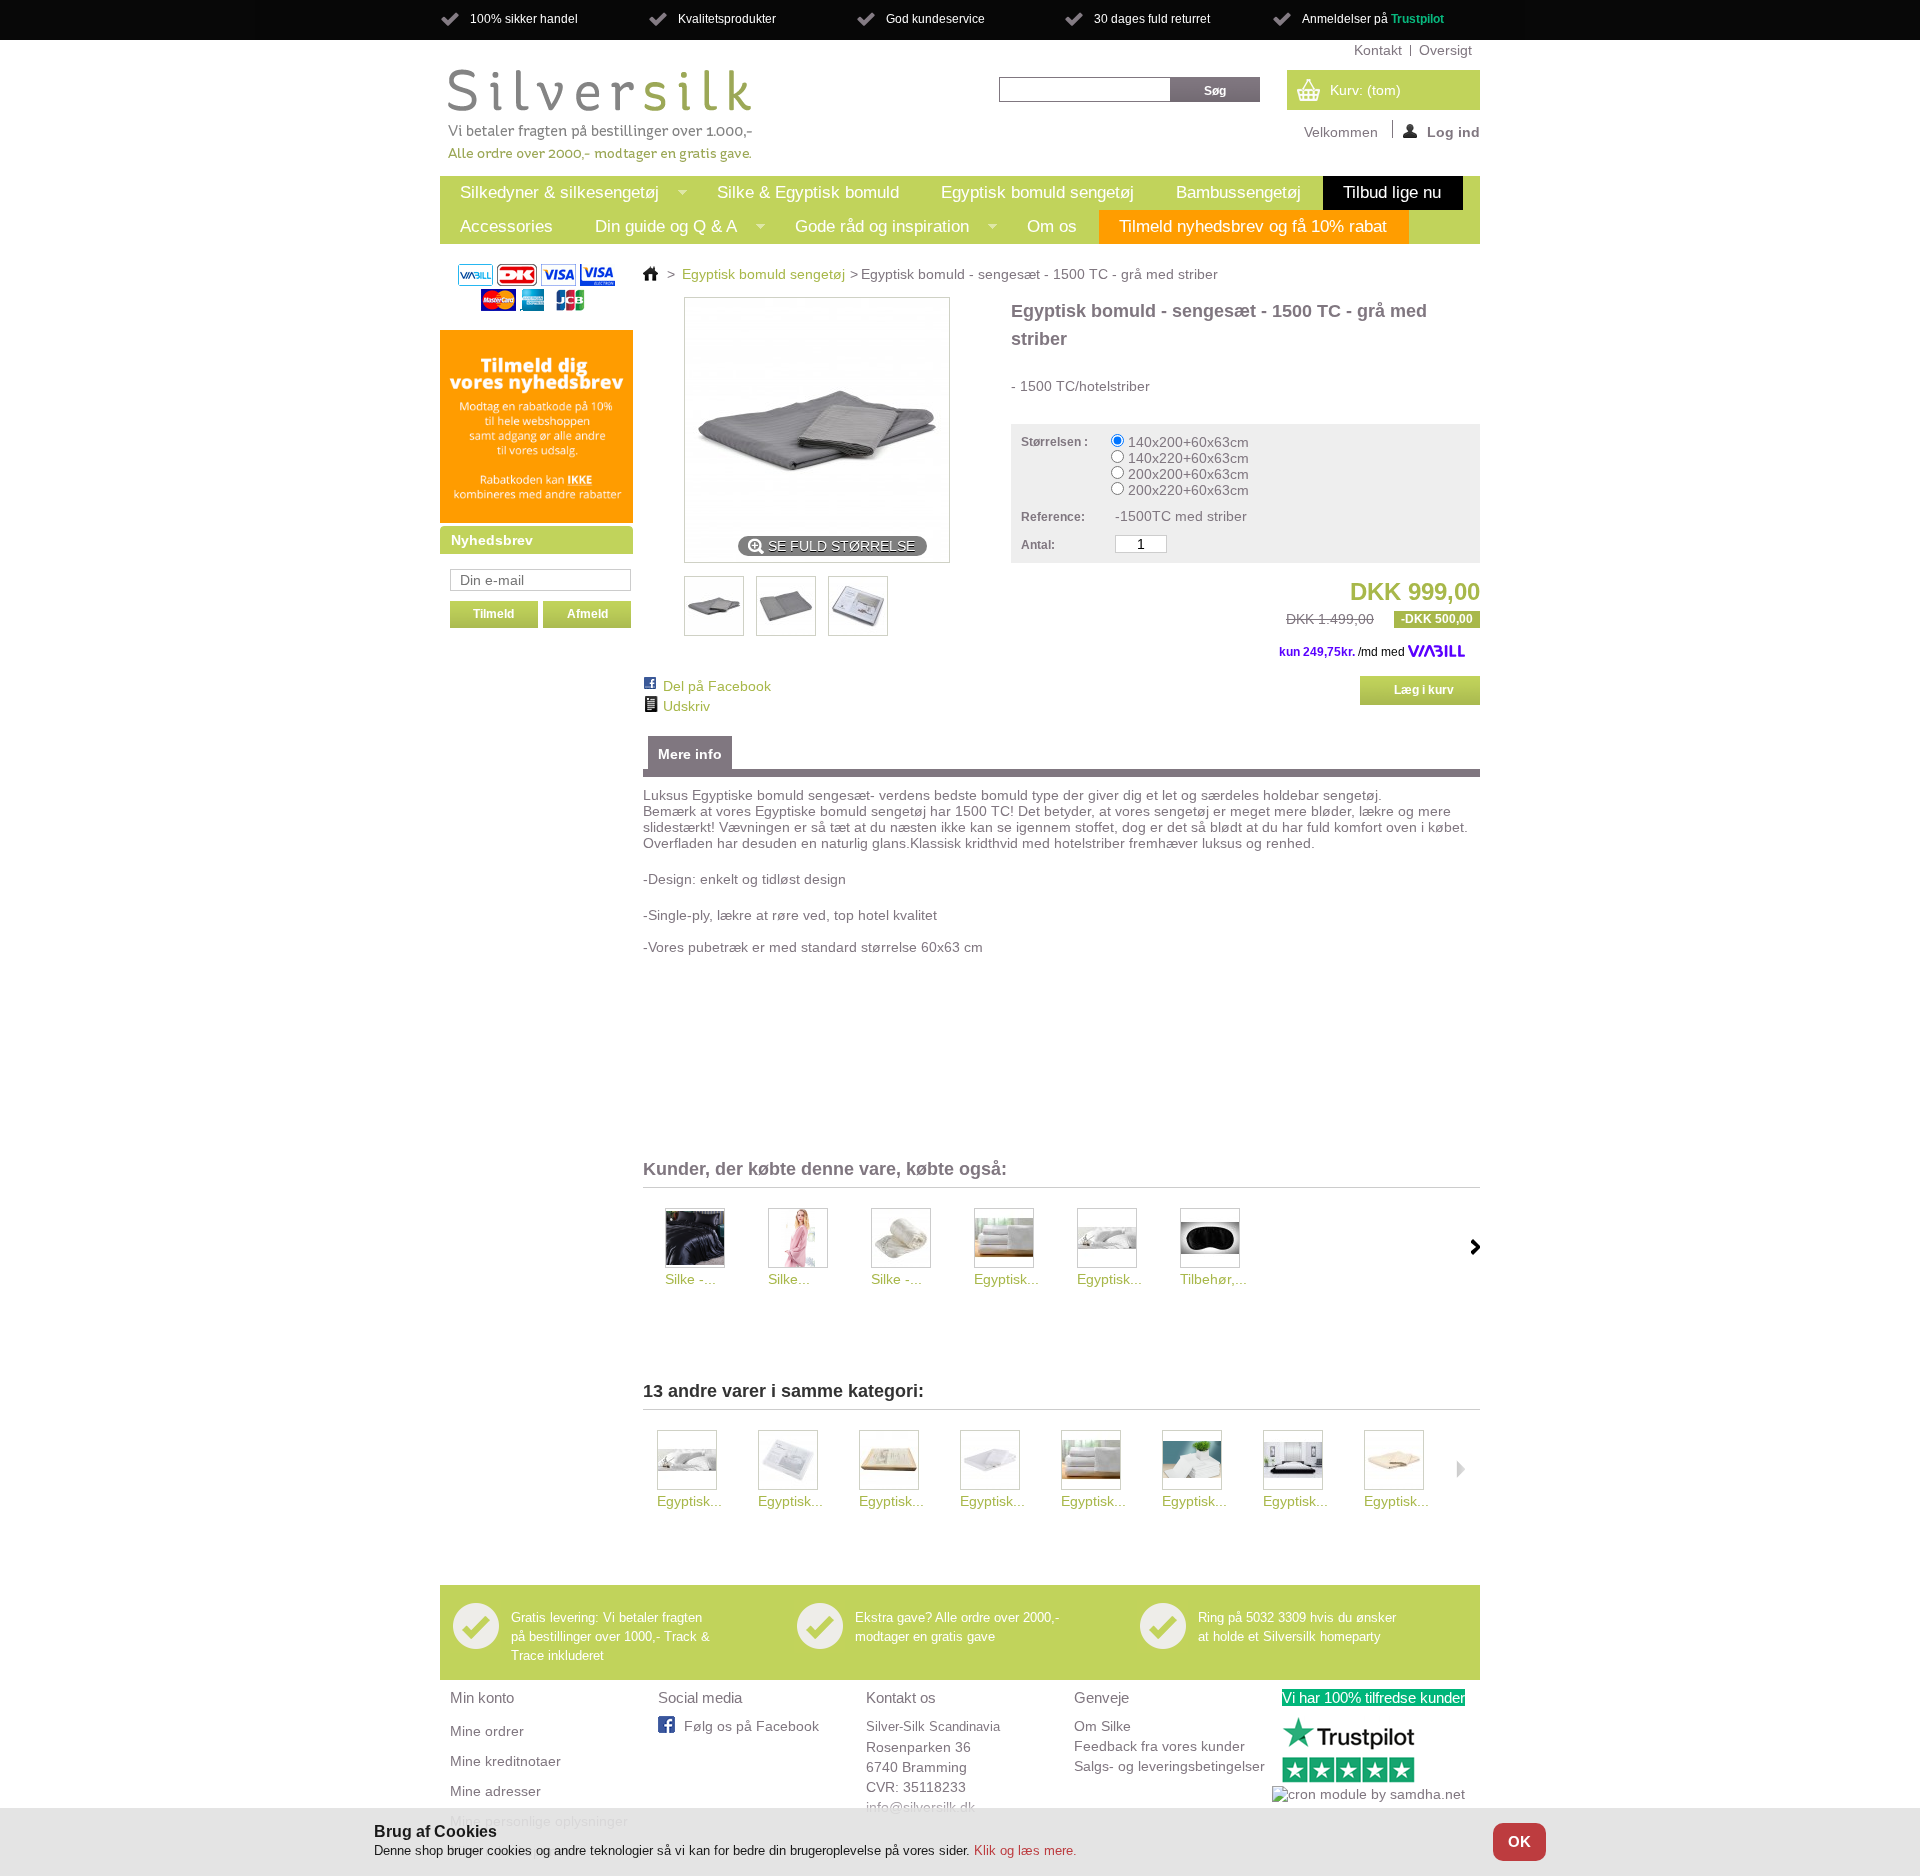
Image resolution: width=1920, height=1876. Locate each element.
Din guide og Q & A (656, 230)
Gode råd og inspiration (872, 230)
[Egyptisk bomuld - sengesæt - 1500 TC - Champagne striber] (1402, 1461)
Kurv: (1365, 90)
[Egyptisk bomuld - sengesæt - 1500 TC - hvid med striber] (1301, 1461)
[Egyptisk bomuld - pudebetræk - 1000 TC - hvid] (796, 1461)
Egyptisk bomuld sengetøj (1037, 192)
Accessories (506, 226)
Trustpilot (1417, 19)
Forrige (647, 1247)
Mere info (690, 754)
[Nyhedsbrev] (536, 518)
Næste (1475, 1247)
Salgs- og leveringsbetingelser (1169, 1766)
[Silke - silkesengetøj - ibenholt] (703, 1239)
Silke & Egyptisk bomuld (808, 192)
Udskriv (686, 706)
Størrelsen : (1056, 442)
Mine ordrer (487, 1731)
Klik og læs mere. (1025, 1850)
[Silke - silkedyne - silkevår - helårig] (909, 1239)
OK (1519, 1841)
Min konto (482, 1697)
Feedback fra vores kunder (1159, 1746)
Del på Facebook (717, 686)
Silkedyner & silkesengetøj (549, 196)
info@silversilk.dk (920, 1807)
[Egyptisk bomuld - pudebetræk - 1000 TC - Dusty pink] (897, 1461)
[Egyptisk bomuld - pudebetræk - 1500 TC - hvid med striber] (1115, 1239)
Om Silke (1102, 1726)
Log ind (1453, 131)
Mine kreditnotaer (505, 1761)
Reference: (1053, 517)
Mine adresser (495, 1791)
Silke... (789, 1279)
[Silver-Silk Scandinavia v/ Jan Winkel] (600, 115)
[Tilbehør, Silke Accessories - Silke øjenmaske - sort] (1218, 1239)
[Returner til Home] (650, 274)
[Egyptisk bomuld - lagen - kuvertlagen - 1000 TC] (1012, 1239)
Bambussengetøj (1238, 192)
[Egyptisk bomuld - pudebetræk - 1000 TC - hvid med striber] (998, 1461)
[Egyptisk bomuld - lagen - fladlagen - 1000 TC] (1200, 1461)
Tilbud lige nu (1392, 192)
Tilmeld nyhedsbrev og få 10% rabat (1253, 226)
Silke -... (690, 1279)
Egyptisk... (1006, 1279)
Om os (1052, 226)
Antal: (1038, 545)
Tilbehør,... (1213, 1279)
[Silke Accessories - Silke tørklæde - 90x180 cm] (806, 1239)
